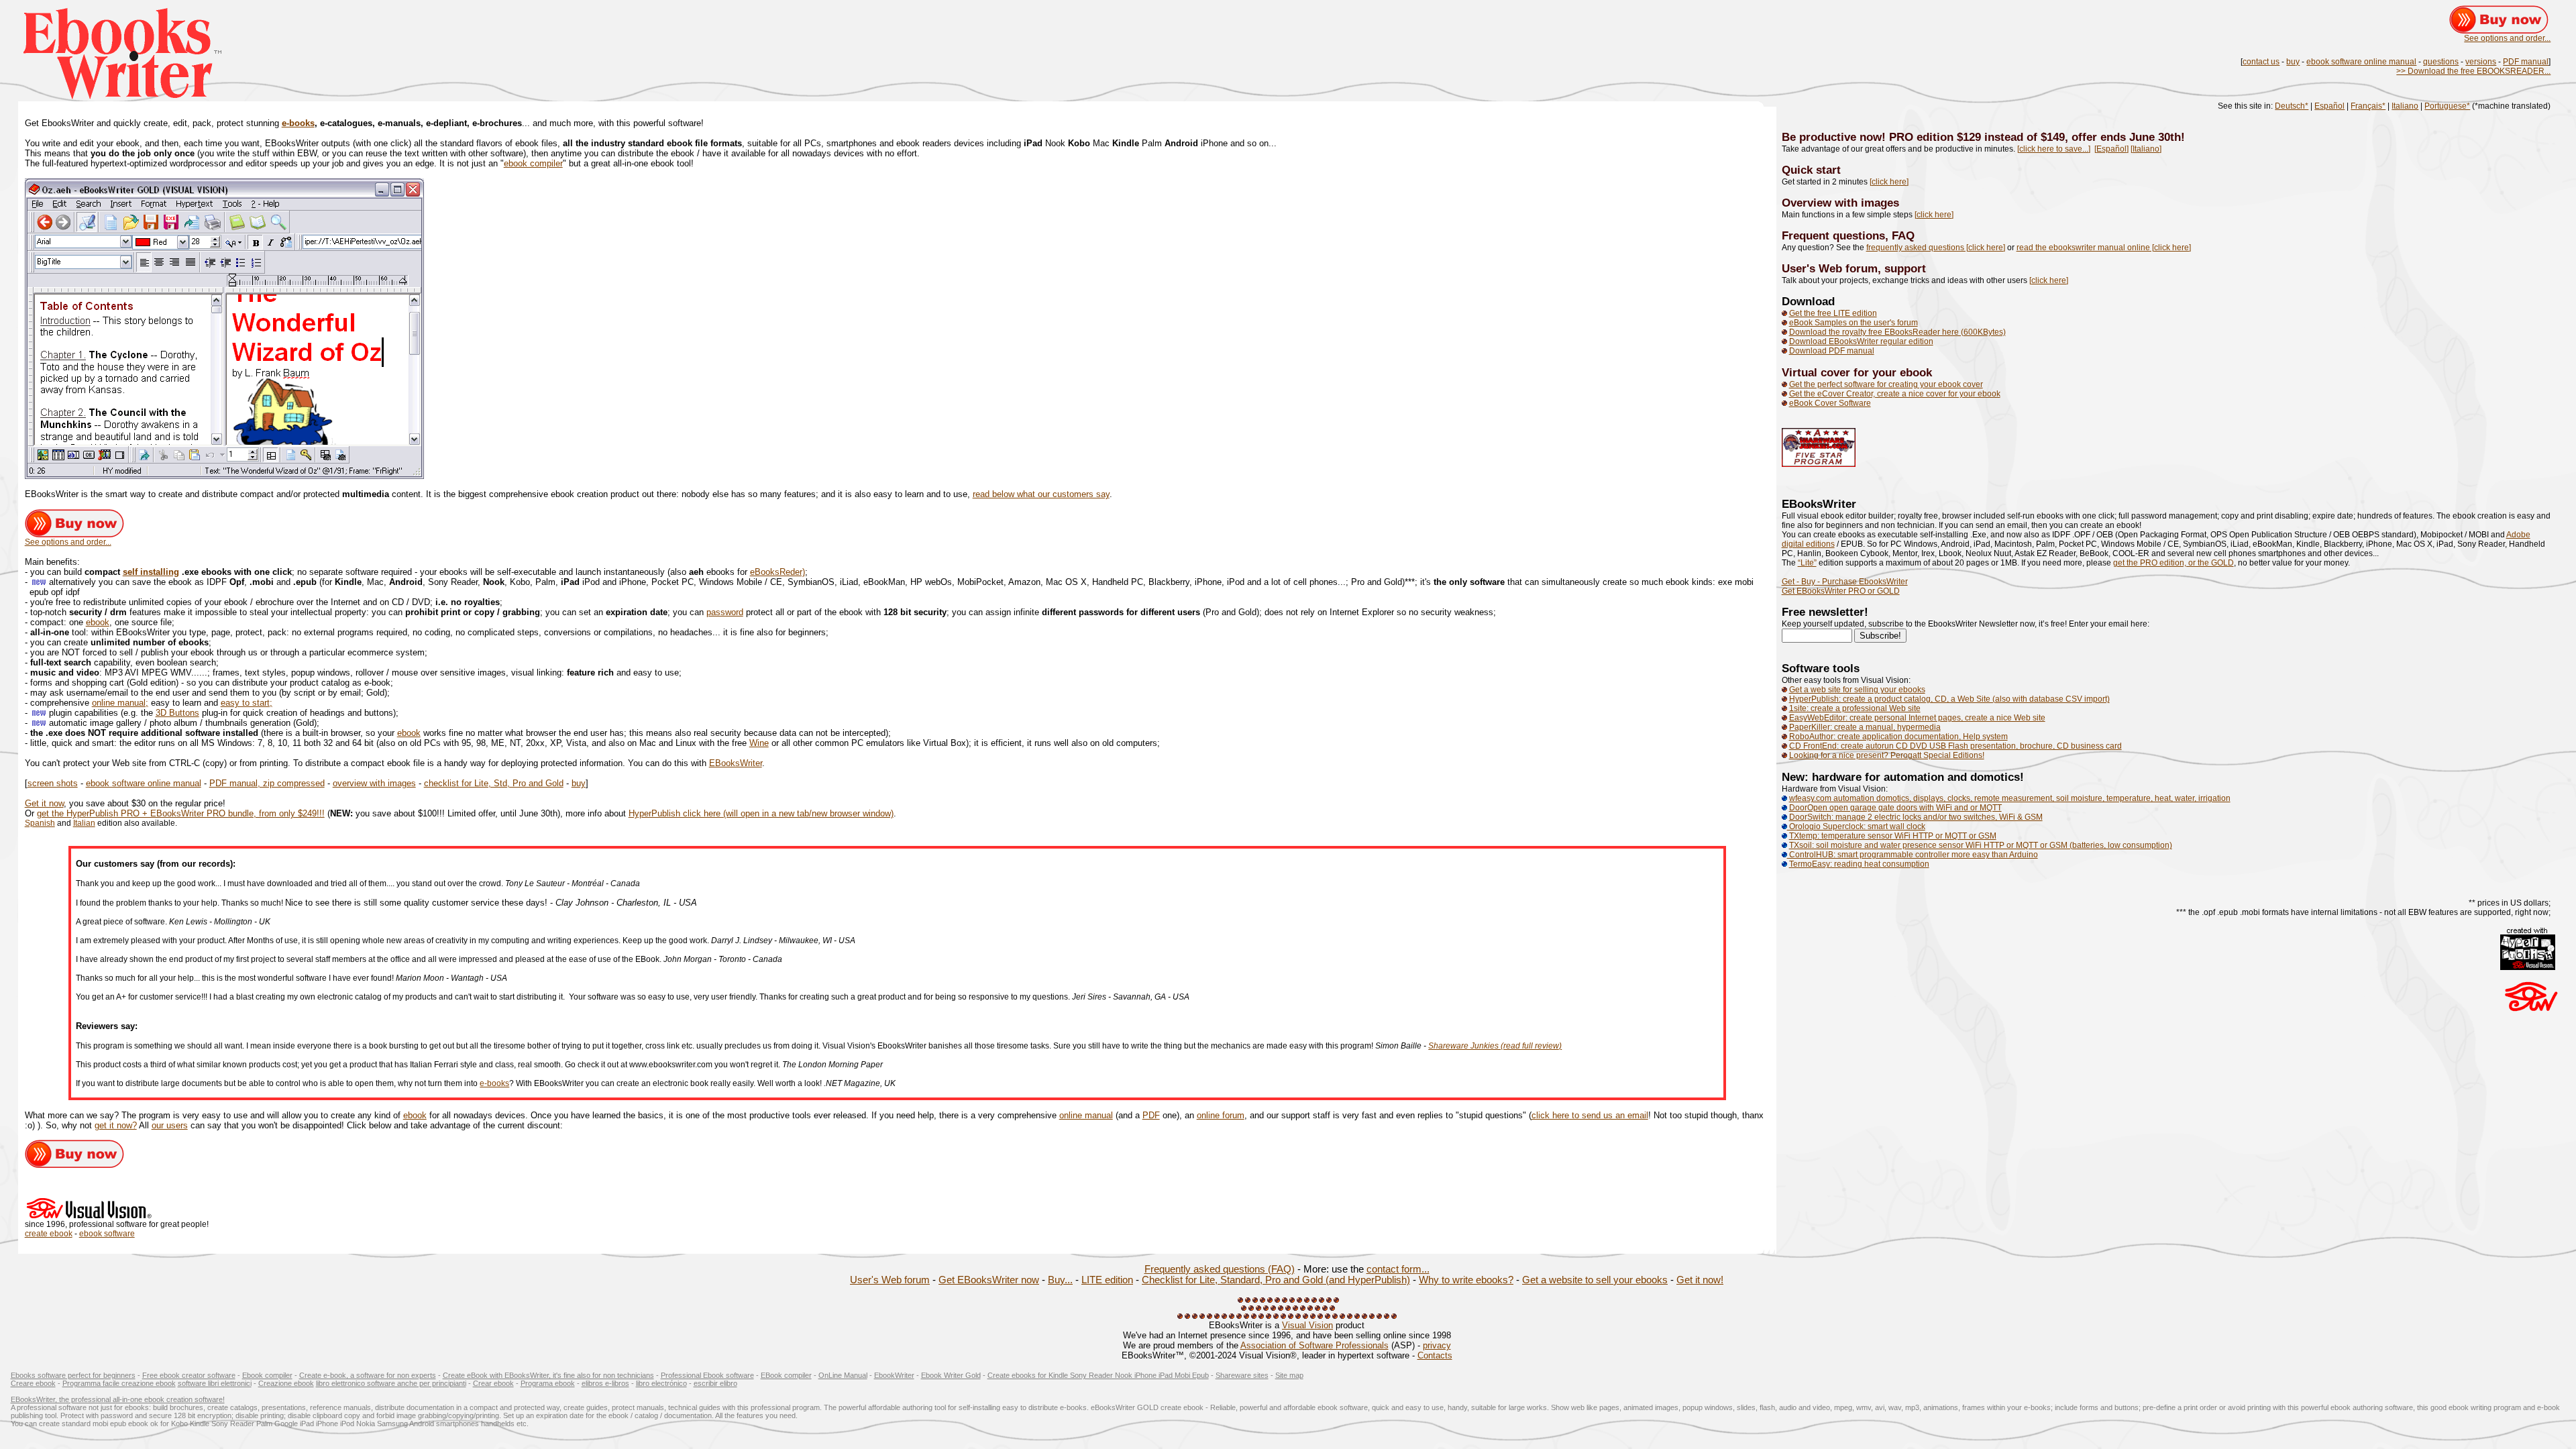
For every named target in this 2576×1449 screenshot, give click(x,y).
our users (170, 1125)
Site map (1289, 1375)
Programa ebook (548, 1383)
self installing (151, 572)
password (725, 612)
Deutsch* (2292, 106)
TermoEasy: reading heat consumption (1859, 864)
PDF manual (2526, 62)
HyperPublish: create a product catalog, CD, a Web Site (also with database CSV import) (1949, 699)
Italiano (2405, 106)
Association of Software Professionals (1314, 1345)
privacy (1437, 1345)
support (1905, 268)
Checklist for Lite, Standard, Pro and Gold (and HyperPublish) (1276, 1280)
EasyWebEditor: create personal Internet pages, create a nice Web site (1917, 718)
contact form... (1398, 1269)
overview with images (374, 783)
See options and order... (2507, 38)
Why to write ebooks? (1466, 1280)
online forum (1221, 1115)
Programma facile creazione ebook (119, 1383)
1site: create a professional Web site (1855, 708)
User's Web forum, (1833, 268)
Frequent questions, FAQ (1848, 235)
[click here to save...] (2054, 149)
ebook (98, 622)
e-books (298, 123)
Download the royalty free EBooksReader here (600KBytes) (1897, 332)
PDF (1151, 1115)
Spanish (40, 823)
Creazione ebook (286, 1383)
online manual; (120, 703)
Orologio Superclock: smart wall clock (1856, 826)
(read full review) (1531, 1046)
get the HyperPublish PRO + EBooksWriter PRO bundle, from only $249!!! (181, 813)
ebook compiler (533, 163)
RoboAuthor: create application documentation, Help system (1898, 737)
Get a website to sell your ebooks (1595, 1280)
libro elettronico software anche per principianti (391, 1383)
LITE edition (1107, 1280)
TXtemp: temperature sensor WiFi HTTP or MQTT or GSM (1893, 836)
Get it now (44, 803)
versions (2481, 62)
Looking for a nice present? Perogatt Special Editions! (1887, 755)
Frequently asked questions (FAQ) (1220, 1269)
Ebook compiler (267, 1375)
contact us (2261, 62)
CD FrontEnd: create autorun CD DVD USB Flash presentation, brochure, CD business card (1955, 746)
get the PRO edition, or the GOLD (2173, 563)
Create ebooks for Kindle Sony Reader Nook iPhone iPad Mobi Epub (1098, 1375)
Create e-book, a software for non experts (368, 1375)
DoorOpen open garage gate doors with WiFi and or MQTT (1895, 808)
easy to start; (247, 703)
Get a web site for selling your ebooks (1857, 690)
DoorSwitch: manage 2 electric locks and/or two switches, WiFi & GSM (1916, 817)
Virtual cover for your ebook (1857, 372)
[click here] (1889, 182)
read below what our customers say (1041, 494)
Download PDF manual (1832, 351)
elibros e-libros (605, 1383)
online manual (1086, 1115)
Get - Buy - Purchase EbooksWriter (1845, 582)
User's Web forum (890, 1280)
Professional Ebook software (707, 1375)
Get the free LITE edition (1833, 313)
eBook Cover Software (1830, 403)
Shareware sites (1242, 1375)
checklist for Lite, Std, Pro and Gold (494, 783)
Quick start (1811, 170)
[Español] (2111, 149)
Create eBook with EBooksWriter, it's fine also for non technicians (548, 1375)
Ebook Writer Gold (951, 1375)
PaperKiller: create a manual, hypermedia (1865, 727)
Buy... (1060, 1280)
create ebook (49, 1234)
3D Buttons (177, 713)
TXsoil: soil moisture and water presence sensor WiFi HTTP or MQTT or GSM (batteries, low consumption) (1981, 845)
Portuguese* (2447, 106)
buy (2293, 62)
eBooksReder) (777, 572)
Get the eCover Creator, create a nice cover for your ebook (1895, 394)
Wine (759, 743)
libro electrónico (661, 1383)
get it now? (116, 1125)
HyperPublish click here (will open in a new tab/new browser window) (761, 813)
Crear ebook (493, 1383)
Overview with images (1840, 203)
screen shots (53, 783)
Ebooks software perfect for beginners (73, 1375)
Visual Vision (1307, 1325)
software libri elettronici (215, 1383)
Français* (2368, 106)
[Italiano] (2146, 149)
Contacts (1435, 1355)
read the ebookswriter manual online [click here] (2104, 248)
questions (2441, 62)
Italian (84, 823)
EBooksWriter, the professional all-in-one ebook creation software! (118, 1399)
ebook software (107, 1234)
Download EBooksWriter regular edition (1861, 341)
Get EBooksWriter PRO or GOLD (1841, 591)
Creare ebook (33, 1383)
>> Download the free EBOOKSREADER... (2473, 71)
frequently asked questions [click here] (1936, 248)
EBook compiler (786, 1375)
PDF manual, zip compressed (267, 783)
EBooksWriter (736, 763)
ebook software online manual (2361, 62)
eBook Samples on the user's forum (1854, 323)
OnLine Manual (843, 1375)
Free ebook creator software (189, 1375)
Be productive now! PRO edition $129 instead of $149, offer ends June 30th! (1983, 137)
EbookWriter (894, 1375)
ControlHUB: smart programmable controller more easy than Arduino (1913, 855)
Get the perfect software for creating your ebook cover (1886, 384)
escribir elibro (715, 1383)
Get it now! (1700, 1280)
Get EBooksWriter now (989, 1280)
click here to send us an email (1590, 1115)
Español (2329, 106)
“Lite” (1807, 563)
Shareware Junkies (1464, 1046)
